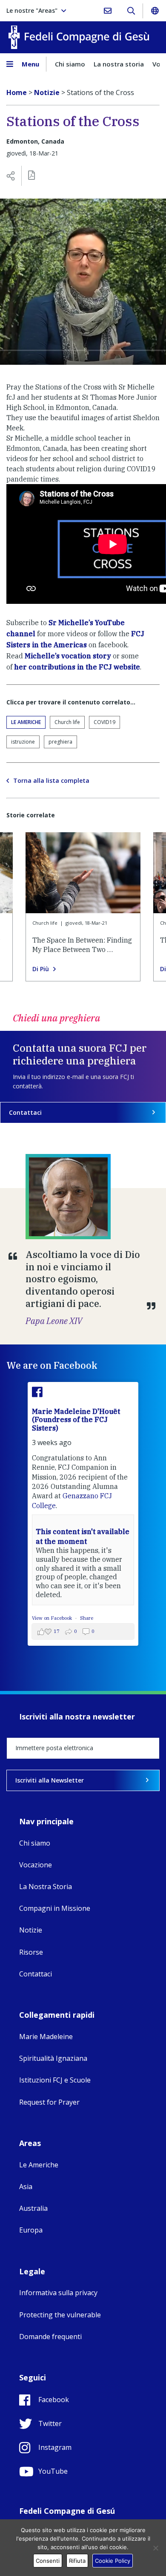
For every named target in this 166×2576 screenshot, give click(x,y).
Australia (33, 2208)
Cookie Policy (113, 2561)
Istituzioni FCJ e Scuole (55, 2080)
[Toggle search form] (131, 11)
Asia (26, 2187)
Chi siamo (70, 64)
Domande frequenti (50, 2337)
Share (87, 1618)
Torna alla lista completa (51, 781)
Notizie (31, 1930)
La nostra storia (119, 64)
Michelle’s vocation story (68, 656)
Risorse (31, 1952)
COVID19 (104, 722)
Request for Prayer (49, 2102)
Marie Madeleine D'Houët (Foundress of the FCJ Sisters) (76, 1419)
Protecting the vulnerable (60, 2315)
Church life (67, 722)
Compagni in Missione (55, 1908)
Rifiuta (77, 2561)
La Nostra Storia (46, 1887)
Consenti (48, 2561)
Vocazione (36, 1865)
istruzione (23, 742)
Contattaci (25, 1112)
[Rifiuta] (155, 2548)
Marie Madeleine (46, 2037)
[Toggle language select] (155, 11)
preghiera (60, 742)
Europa (31, 2230)
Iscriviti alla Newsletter (50, 1780)
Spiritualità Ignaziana (53, 2058)
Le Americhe (26, 722)
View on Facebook (53, 1618)
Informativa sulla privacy (58, 2293)
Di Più (41, 969)
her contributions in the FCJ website (77, 667)
